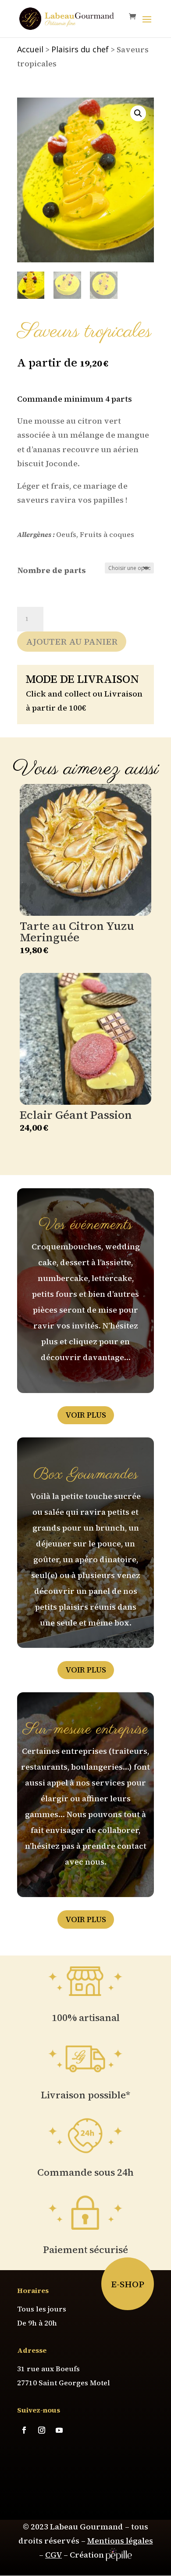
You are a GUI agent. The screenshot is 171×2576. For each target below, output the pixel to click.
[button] (138, 113)
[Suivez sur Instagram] (42, 2430)
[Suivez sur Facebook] (24, 2430)
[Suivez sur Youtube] (59, 2430)
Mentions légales (120, 2541)
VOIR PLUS (86, 1415)
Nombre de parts (52, 570)
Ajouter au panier (72, 642)
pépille (119, 2555)
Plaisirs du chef (80, 49)
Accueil (30, 49)
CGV (53, 2555)
